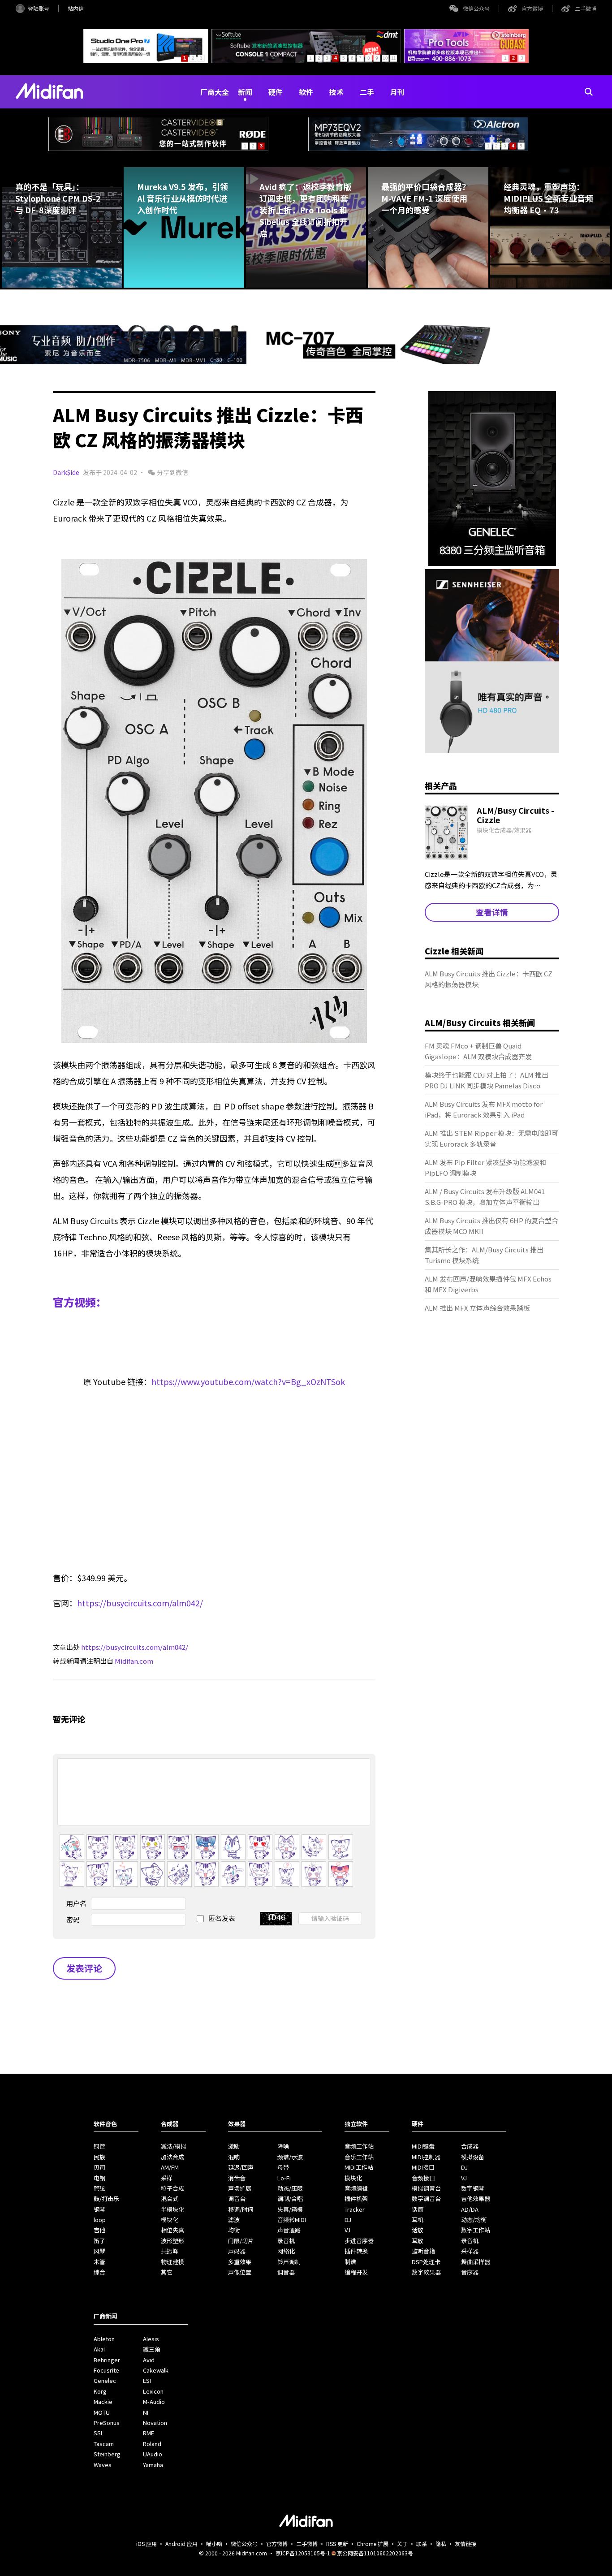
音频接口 (423, 2178)
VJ (347, 2230)
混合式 (170, 2198)
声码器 (237, 2251)
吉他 (99, 2230)
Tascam (104, 2444)
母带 (283, 2167)
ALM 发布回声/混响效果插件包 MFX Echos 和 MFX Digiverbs (488, 1284)
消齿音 (237, 2178)
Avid (149, 2360)
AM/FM (170, 2167)
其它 (167, 2272)
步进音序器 (359, 2241)
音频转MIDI (292, 2220)
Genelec (105, 2380)
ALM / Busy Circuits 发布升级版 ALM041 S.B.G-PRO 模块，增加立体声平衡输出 (485, 1197)
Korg (100, 2391)
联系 (422, 2544)
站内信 (76, 8)
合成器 (470, 2146)
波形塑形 (172, 2241)
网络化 (286, 2251)
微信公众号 (476, 8)
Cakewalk (156, 2370)
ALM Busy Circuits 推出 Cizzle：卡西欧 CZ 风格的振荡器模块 (489, 979)
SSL (99, 2433)
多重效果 (240, 2262)
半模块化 (172, 2209)
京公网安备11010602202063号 (375, 2553)
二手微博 (586, 8)
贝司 (99, 2167)
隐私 (441, 2544)
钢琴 (99, 2209)
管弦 (99, 2188)
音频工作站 (359, 2146)
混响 (234, 2157)
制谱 (350, 2262)
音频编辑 (356, 2188)
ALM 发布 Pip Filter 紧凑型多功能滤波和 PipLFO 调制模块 (485, 1167)
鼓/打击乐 (106, 2198)
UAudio (153, 2454)
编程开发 (356, 2272)
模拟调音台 (426, 2188)
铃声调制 (289, 2262)
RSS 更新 (337, 2544)
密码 (73, 1919)
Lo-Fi (284, 2178)
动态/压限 (290, 2188)
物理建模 (172, 2262)
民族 (99, 2157)
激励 (234, 2146)
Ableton (104, 2339)
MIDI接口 (423, 2167)
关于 (402, 2544)
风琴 (99, 2251)
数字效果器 (426, 2272)
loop (100, 2220)
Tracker (355, 2209)
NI (146, 2412)
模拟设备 (473, 2157)
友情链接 (465, 2544)
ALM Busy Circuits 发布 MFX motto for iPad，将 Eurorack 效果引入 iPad (484, 1109)
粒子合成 (172, 2188)
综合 (99, 2272)
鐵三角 (152, 2349)
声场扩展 (240, 2188)
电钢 (99, 2178)
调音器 (286, 2272)
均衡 (234, 2230)
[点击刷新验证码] (276, 1919)
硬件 (276, 92)
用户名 (76, 1903)
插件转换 (356, 2251)
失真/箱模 (290, 2209)
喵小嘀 (214, 2544)
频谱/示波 (290, 2157)
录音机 (286, 2241)
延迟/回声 (241, 2167)
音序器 (470, 2272)
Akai (99, 2349)
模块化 (170, 2220)
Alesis (151, 2339)
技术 (336, 92)
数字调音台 (426, 2198)
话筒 (418, 2209)
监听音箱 (423, 2251)
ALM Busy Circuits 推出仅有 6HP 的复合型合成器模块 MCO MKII (491, 1226)
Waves (103, 2465)
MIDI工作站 (359, 2167)
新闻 (245, 92)
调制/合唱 (290, 2198)
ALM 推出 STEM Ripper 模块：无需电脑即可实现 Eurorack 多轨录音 (491, 1138)
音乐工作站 (359, 2157)
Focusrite (106, 2370)
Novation (155, 2423)
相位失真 (172, 2230)
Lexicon (153, 2391)
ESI (147, 2380)
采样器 (470, 2251)
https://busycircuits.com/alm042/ (140, 1603)
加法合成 (172, 2157)
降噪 (283, 2146)
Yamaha (153, 2465)
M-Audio (154, 2401)
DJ (348, 2220)
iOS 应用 (147, 2544)
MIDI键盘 (423, 2146)
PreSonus (107, 2423)
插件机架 (356, 2198)
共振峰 (170, 2251)
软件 (306, 92)
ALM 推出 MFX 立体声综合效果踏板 (477, 1308)
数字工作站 (476, 2230)
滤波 (234, 2220)
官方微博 (532, 8)
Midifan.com (134, 1661)
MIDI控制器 (426, 2157)
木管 (99, 2262)
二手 (367, 92)
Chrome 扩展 (373, 2544)
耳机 (418, 2220)
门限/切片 (241, 2241)
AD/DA (470, 2209)
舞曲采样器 (476, 2262)
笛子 (99, 2241)
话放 (418, 2230)
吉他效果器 (476, 2198)
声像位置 (240, 2272)
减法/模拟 (174, 2146)
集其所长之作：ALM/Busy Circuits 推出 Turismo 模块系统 (484, 1255)
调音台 (237, 2198)
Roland (152, 2444)
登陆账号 (39, 8)
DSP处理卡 (426, 2262)
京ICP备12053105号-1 (303, 2553)
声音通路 (289, 2230)
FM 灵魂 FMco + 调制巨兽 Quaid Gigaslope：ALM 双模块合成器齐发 (478, 1051)
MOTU (102, 2412)
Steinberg (107, 2454)
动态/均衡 (474, 2220)
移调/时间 (241, 2209)
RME (149, 2433)
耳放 (418, 2241)
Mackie (103, 2401)
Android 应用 (181, 2544)
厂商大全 (215, 92)
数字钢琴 (473, 2188)
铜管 (99, 2146)
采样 (167, 2178)
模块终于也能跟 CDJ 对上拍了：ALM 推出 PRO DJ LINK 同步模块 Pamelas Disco (487, 1080)
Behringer (107, 2360)
